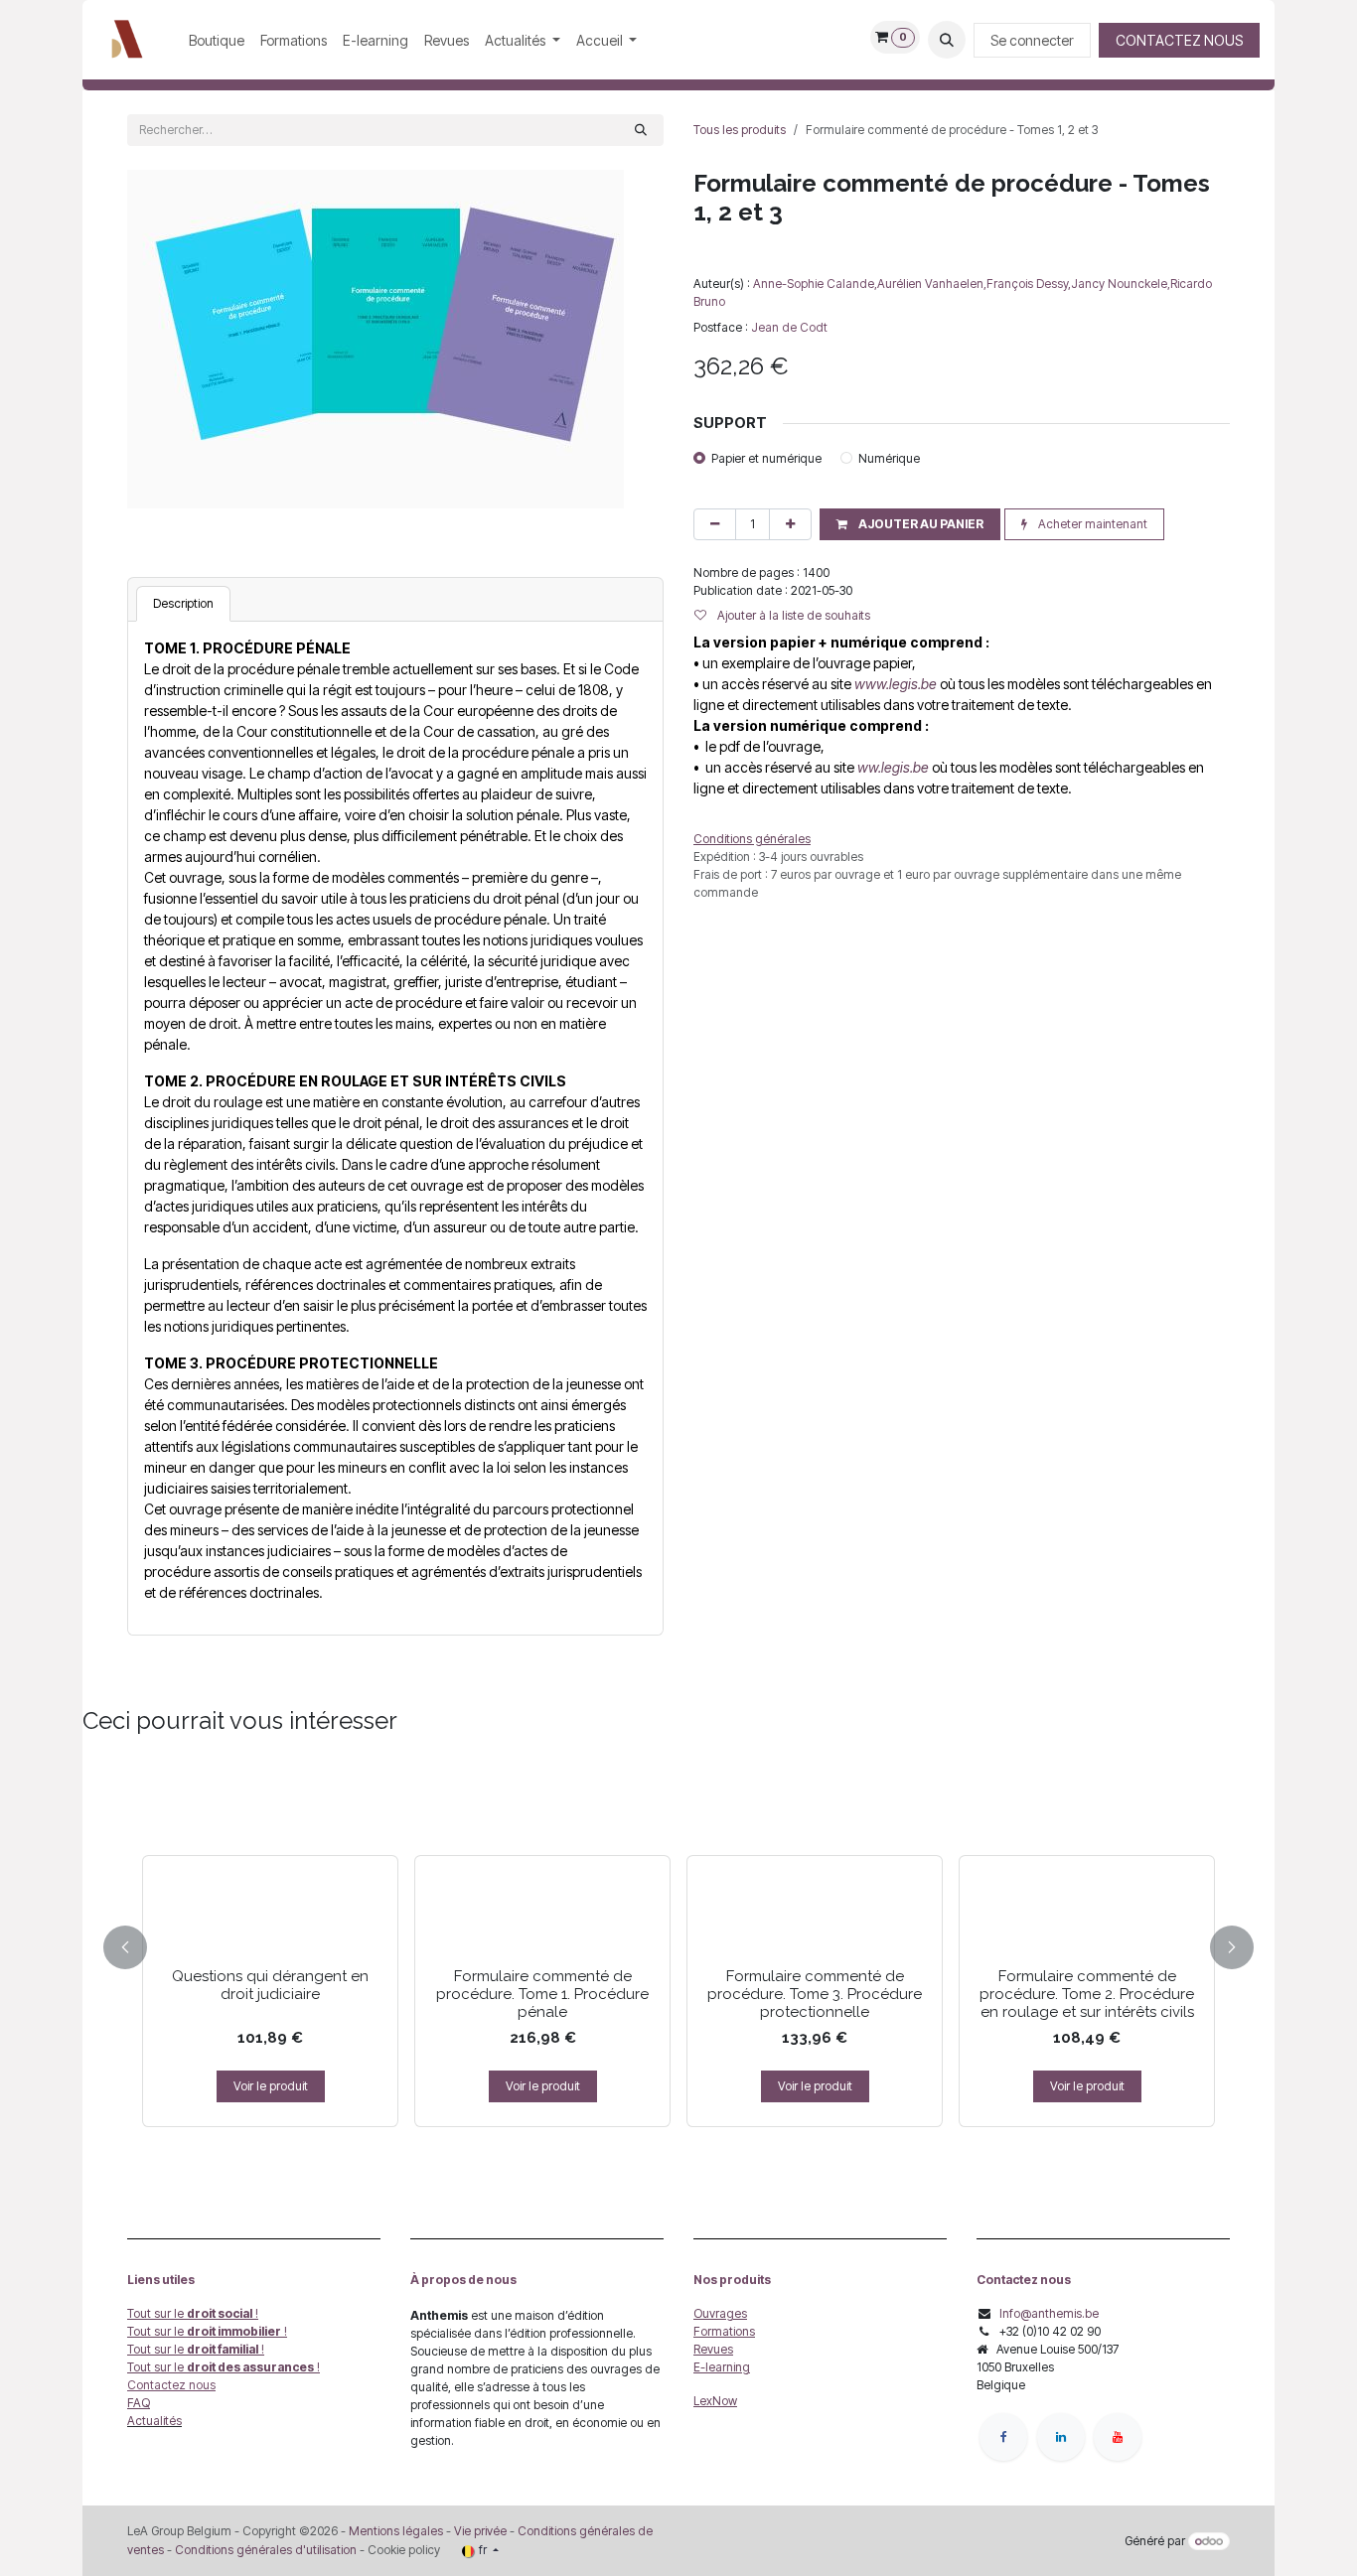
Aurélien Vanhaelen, (932, 284)
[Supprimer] (715, 524)
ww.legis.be (893, 767)
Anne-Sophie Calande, (815, 284)
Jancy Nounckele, (1121, 284)
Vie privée (480, 2531)
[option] (678, 1943)
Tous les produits (740, 130)
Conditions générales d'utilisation (266, 2550)
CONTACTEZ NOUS (1179, 40)
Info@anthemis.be (1049, 2313)
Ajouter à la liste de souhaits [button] (792, 615)
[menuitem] (217, 40)
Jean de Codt (789, 327)
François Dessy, (1029, 284)
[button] (947, 40)
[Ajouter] (790, 524)
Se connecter (1032, 40)
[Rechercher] (641, 130)
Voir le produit (271, 2086)
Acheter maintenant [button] (1091, 524)
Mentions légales (396, 2531)
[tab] (183, 604)
